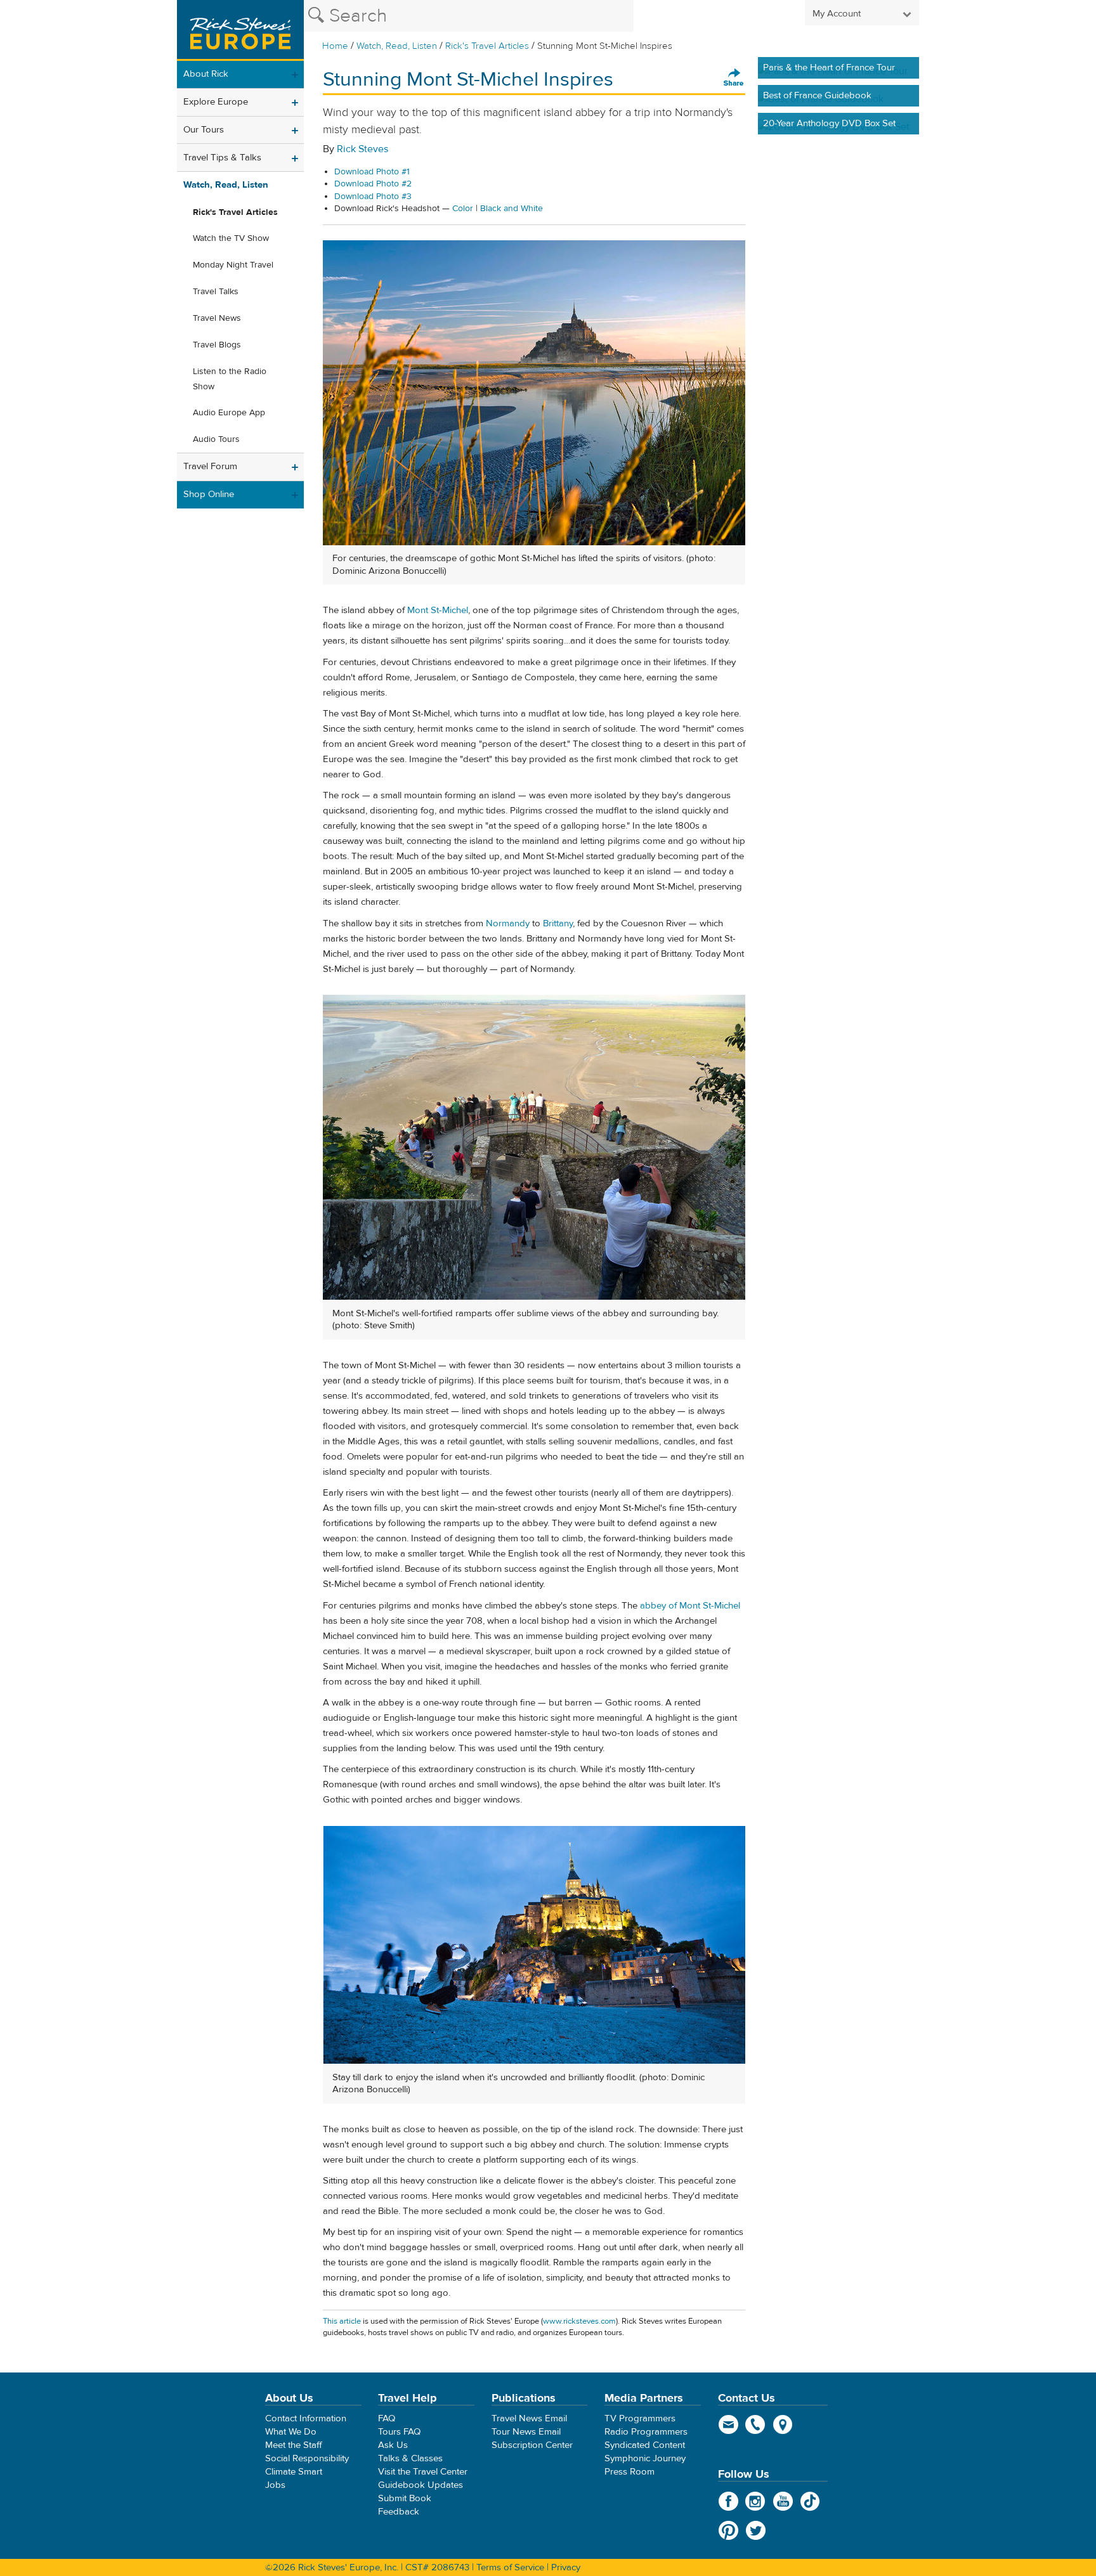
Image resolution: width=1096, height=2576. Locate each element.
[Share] (734, 78)
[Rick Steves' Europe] (240, 30)
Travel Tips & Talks (222, 158)
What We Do (291, 2432)
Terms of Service (510, 2567)
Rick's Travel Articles (487, 46)
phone (756, 2424)
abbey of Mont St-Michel (690, 1606)
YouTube (783, 2501)
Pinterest (728, 2530)
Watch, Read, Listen (397, 46)
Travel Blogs (217, 345)
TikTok (810, 2501)
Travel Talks (216, 292)
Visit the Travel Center (423, 2472)
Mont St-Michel (438, 610)
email (728, 2424)
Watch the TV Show (231, 238)
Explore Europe (216, 102)
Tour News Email (526, 2432)
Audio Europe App (229, 413)
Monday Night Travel (233, 265)
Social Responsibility (307, 2458)
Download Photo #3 (373, 197)
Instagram (756, 2501)
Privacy (566, 2567)
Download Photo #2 (373, 184)
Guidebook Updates (421, 2485)
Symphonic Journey (645, 2458)
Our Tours (204, 130)
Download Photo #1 (372, 172)
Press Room (630, 2472)
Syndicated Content (645, 2445)
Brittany (558, 923)
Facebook (728, 2501)
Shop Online (209, 494)
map (783, 2424)
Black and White (512, 209)
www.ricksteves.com (579, 2321)
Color (463, 209)
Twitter (756, 2530)
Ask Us (393, 2445)
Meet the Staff (294, 2445)
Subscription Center (532, 2445)
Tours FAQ (399, 2432)
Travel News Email (529, 2418)
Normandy (509, 923)
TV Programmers (640, 2418)
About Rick (206, 74)
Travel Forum (210, 466)
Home (335, 46)
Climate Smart (294, 2472)
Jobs (275, 2485)
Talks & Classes (410, 2458)
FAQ (387, 2418)
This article (342, 2321)
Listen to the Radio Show (230, 379)
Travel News (217, 318)
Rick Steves (362, 149)
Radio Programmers (646, 2432)
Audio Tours (216, 439)
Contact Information (306, 2418)
